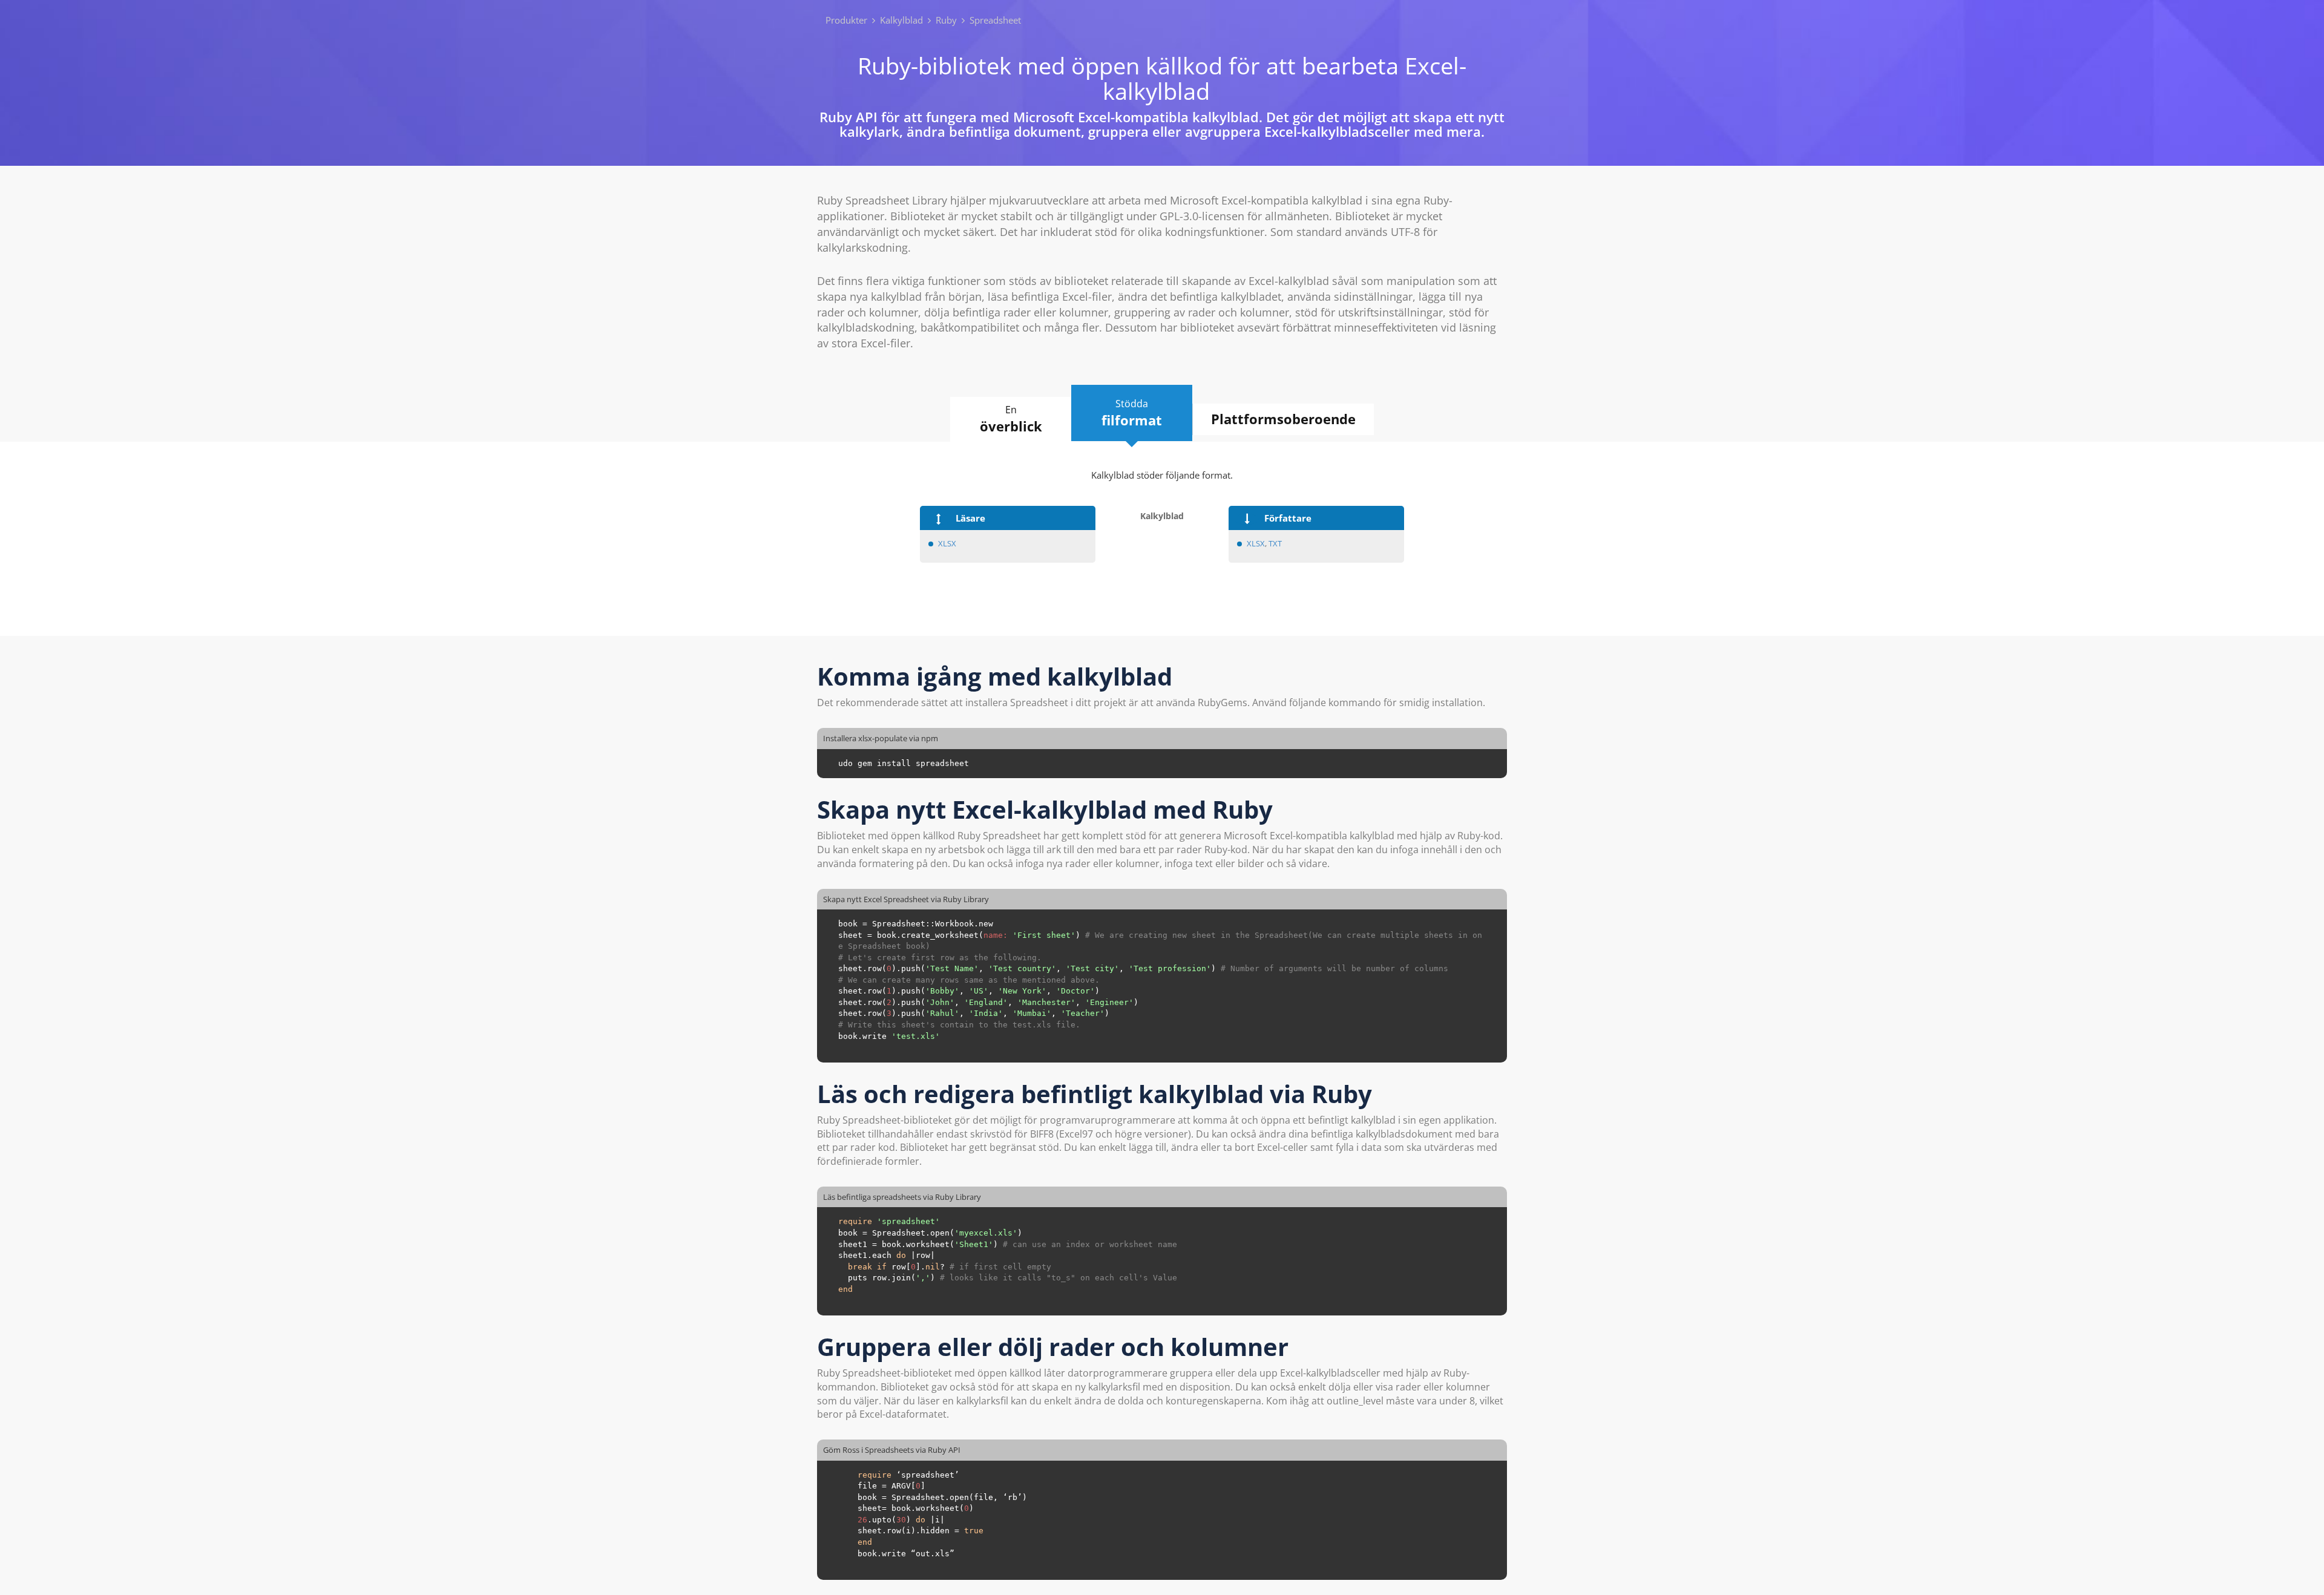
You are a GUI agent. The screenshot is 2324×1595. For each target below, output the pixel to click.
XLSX (947, 543)
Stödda (1132, 413)
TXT (1275, 543)
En (1011, 419)
